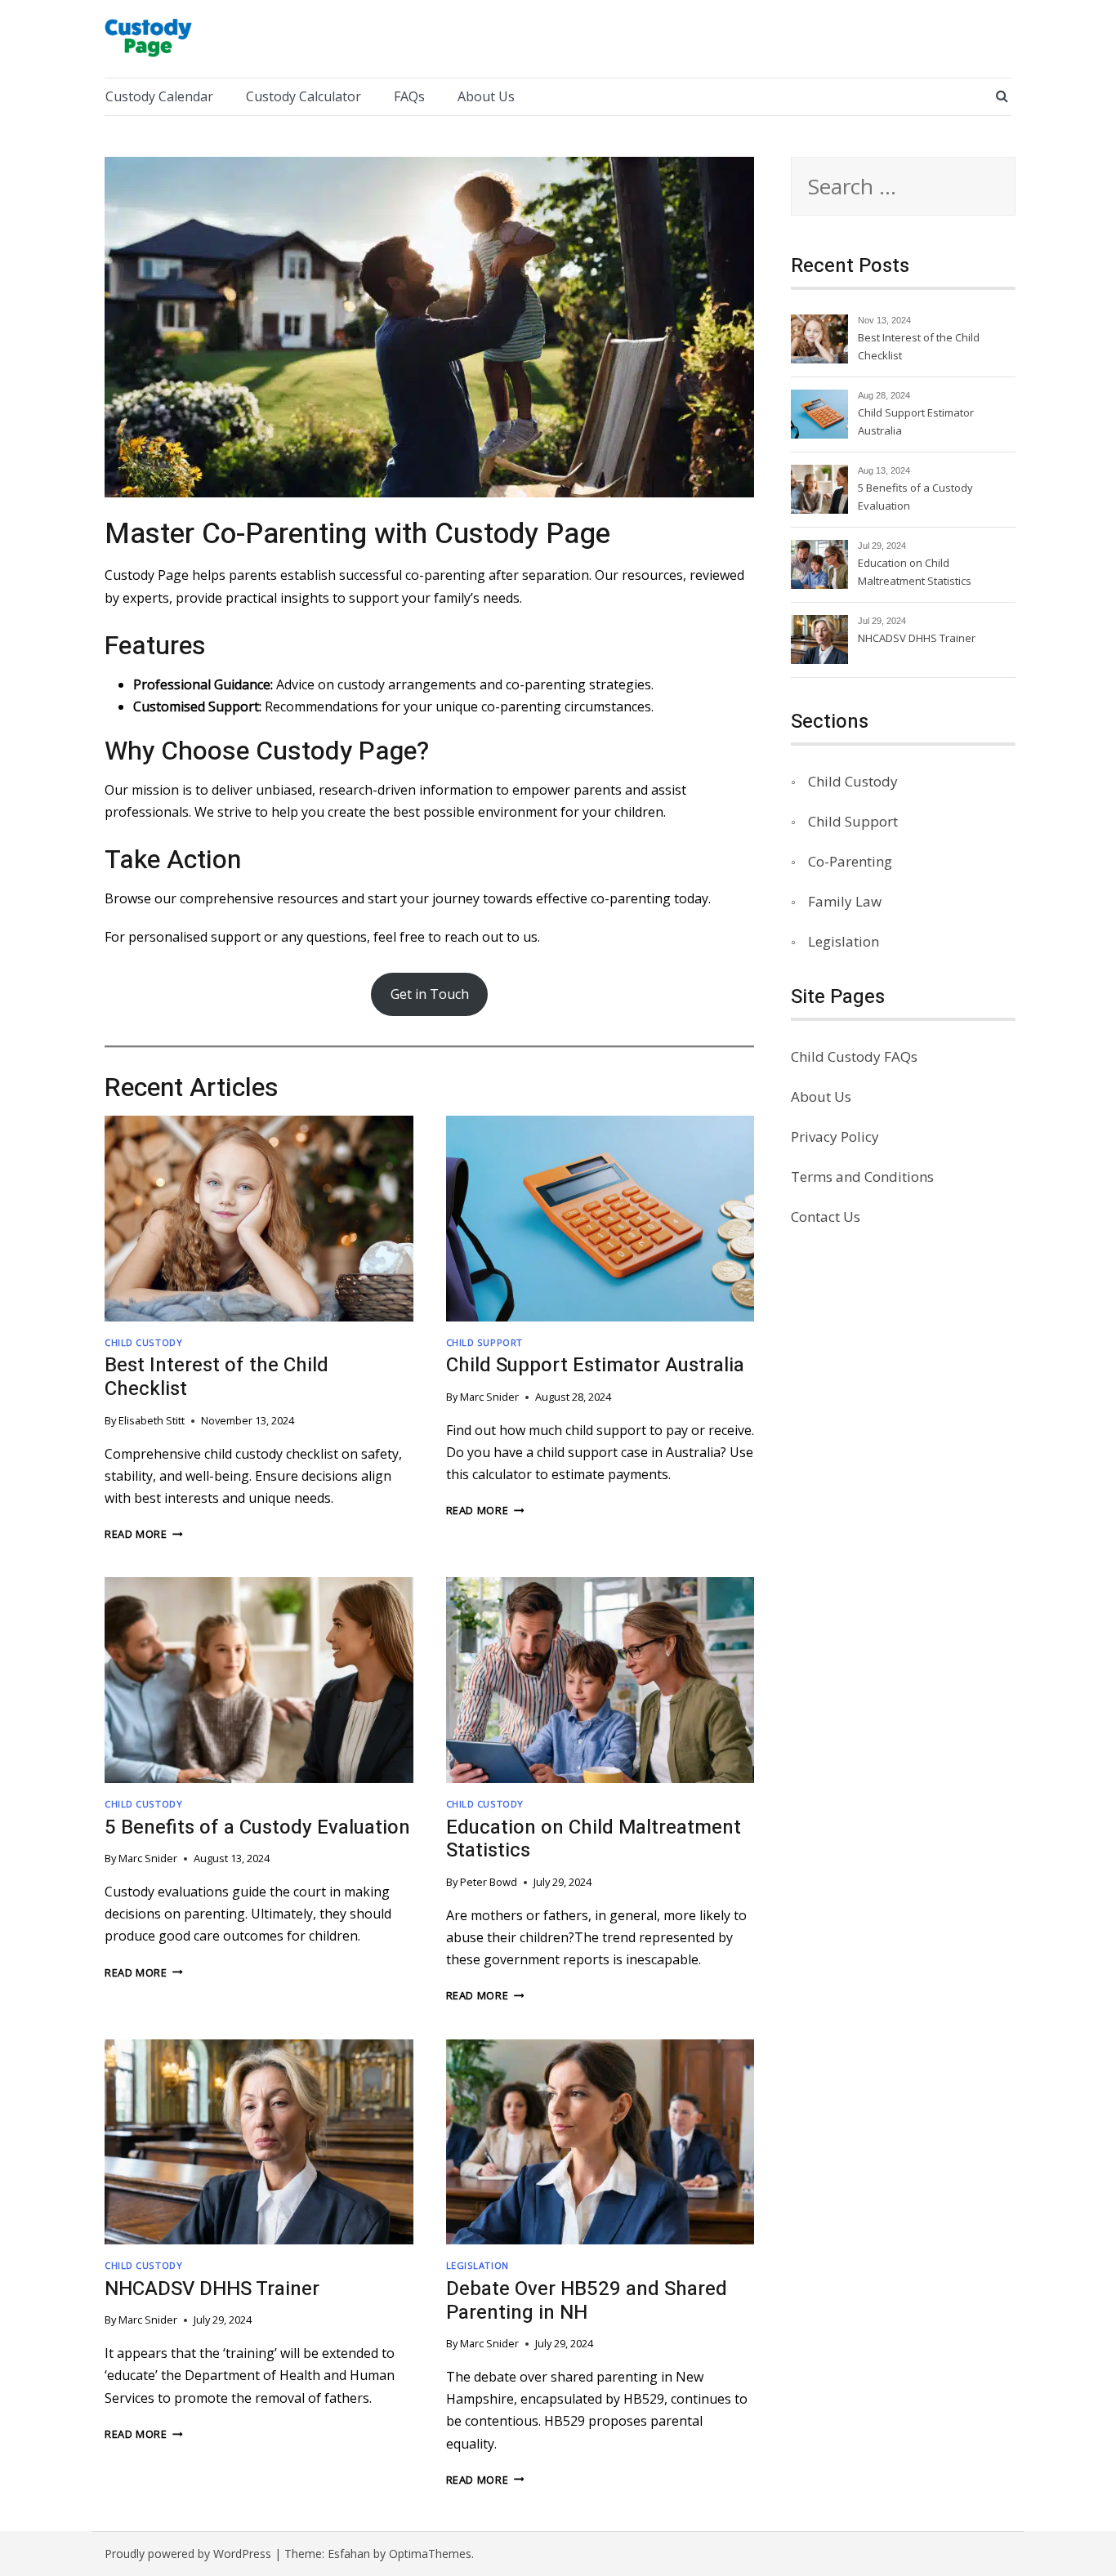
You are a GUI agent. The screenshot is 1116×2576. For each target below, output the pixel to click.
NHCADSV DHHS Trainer (212, 2289)
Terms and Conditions (862, 1177)
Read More (144, 1534)
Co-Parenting (850, 861)
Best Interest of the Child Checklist (217, 1377)
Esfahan (349, 2554)
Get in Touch (430, 994)
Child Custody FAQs (854, 1056)
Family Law (845, 901)
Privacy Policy (835, 1136)
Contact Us (826, 1217)
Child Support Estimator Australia (595, 1365)
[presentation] (259, 1219)
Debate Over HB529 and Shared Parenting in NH (587, 2301)
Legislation (478, 2265)
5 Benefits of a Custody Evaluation (257, 1827)
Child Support (484, 1342)
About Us (486, 96)
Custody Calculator (304, 96)
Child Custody (143, 1342)
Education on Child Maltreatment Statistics (594, 1839)
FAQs (409, 96)
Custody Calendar (159, 96)
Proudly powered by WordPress (188, 2554)
